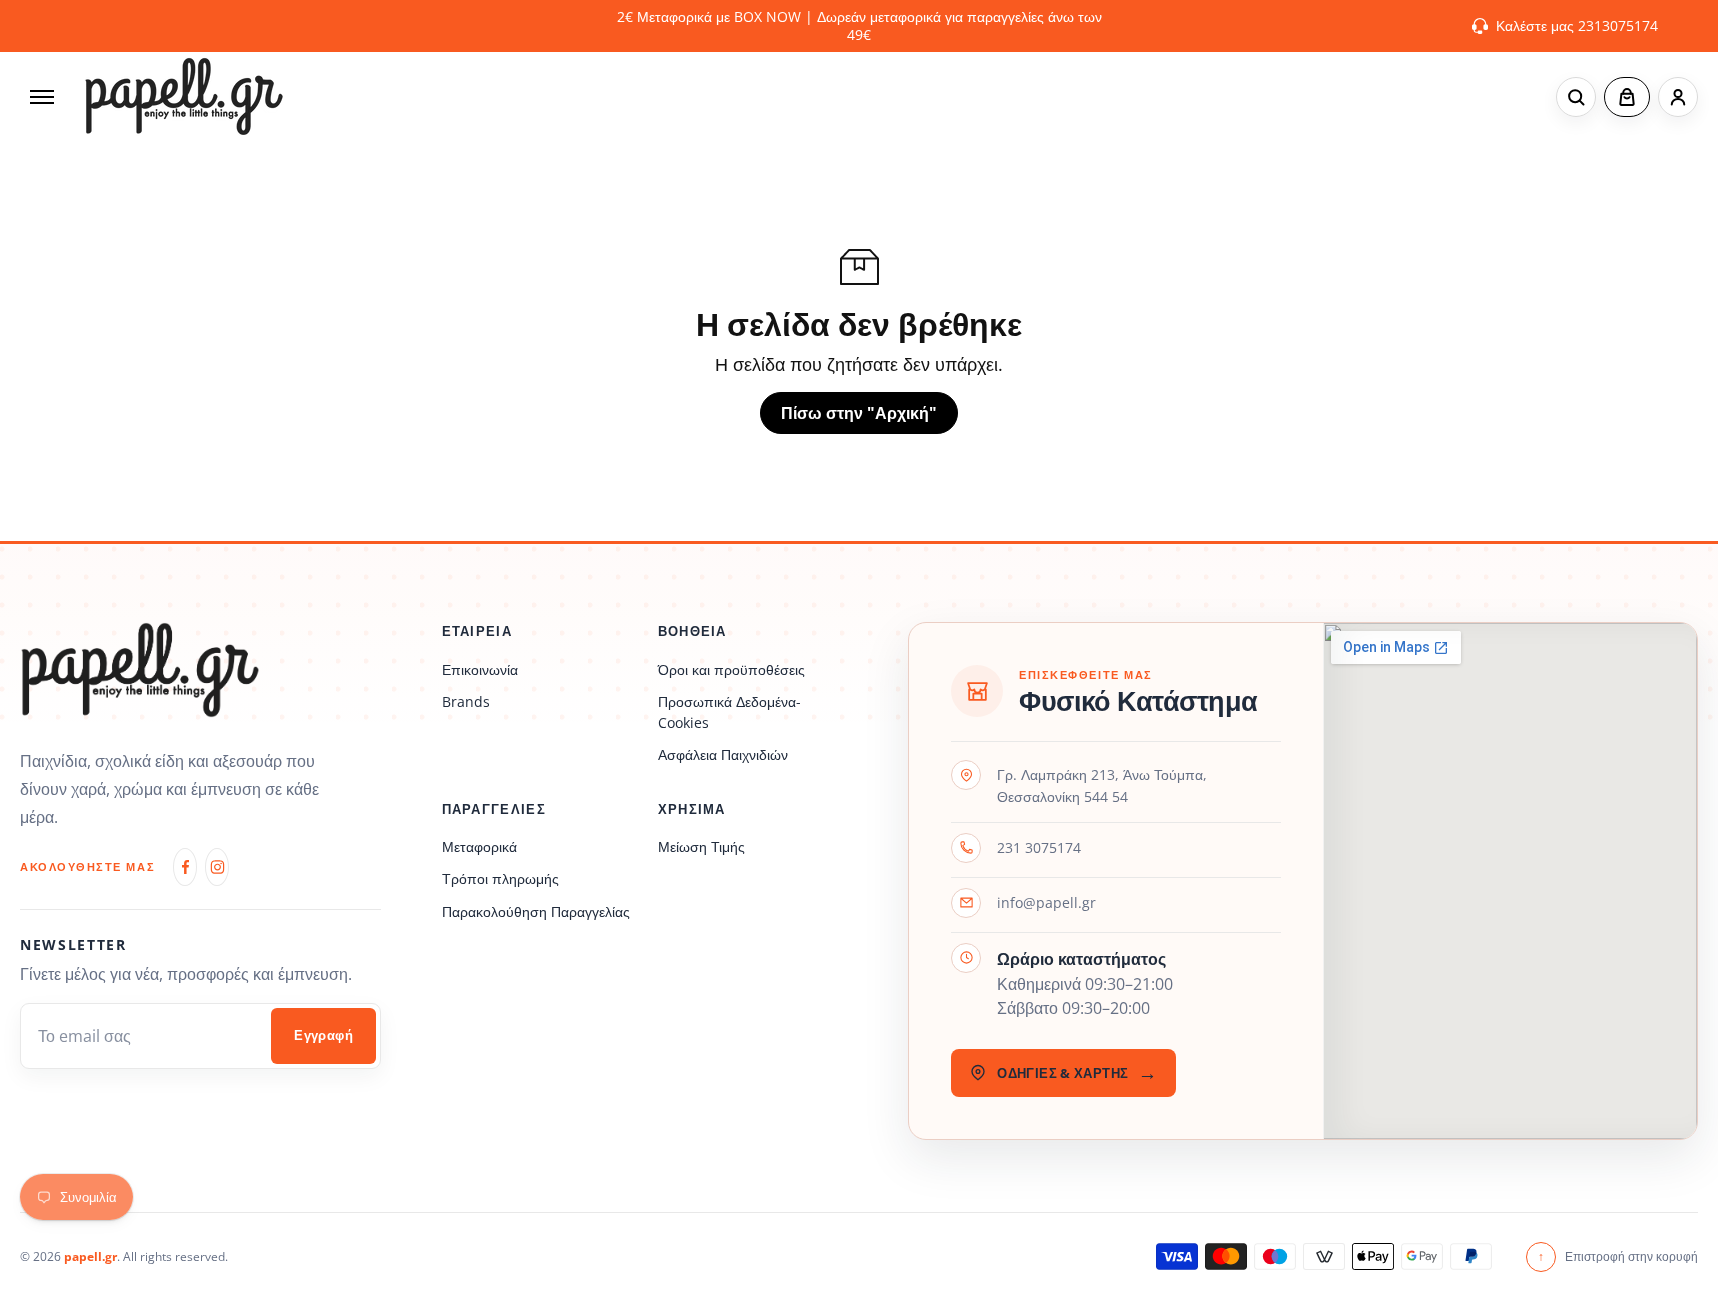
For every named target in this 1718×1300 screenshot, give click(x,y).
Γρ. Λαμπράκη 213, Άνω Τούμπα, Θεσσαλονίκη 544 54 (1102, 785)
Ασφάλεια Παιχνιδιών (723, 754)
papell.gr (90, 1256)
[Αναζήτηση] (1576, 97)
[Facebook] (185, 867)
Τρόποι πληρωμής (500, 878)
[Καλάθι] (1627, 97)
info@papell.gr (1046, 902)
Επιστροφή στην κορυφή (1618, 1256)
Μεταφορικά (479, 846)
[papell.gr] (184, 96)
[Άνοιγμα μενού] (42, 97)
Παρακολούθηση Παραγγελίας (536, 911)
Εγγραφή (323, 1035)
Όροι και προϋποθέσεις (731, 669)
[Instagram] (217, 867)
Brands (466, 701)
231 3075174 (1039, 847)
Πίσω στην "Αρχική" (859, 413)
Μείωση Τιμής (701, 846)
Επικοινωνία (480, 669)
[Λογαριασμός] (1678, 97)
